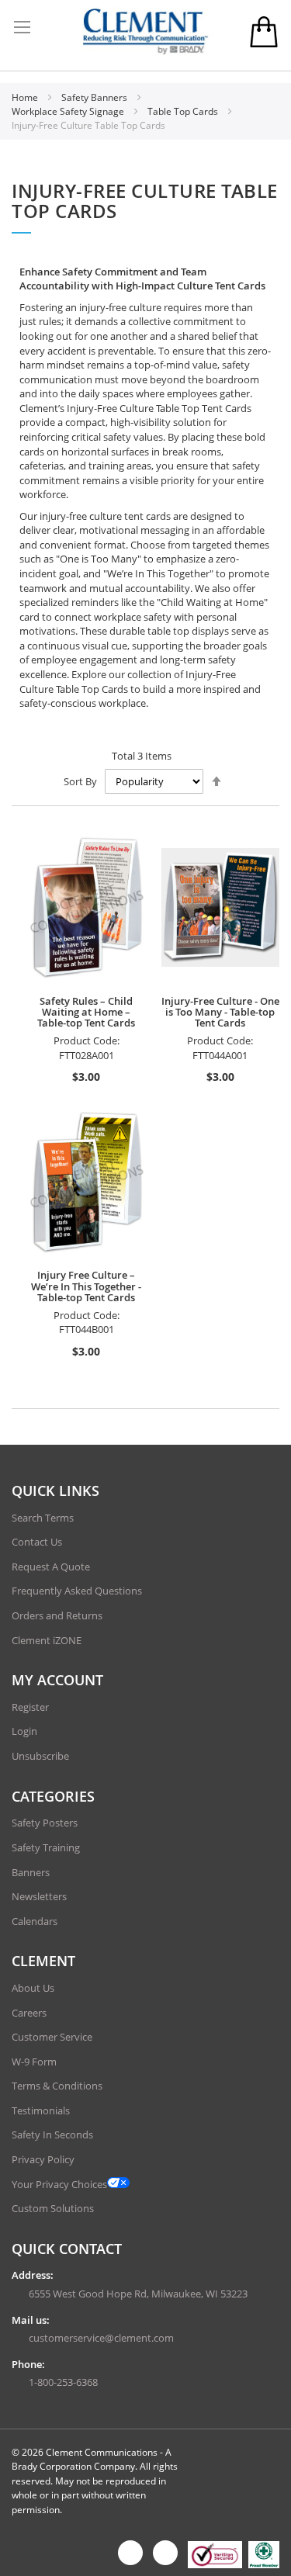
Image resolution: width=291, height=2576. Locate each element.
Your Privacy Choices (59, 2184)
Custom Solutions (53, 2208)
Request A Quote (51, 1567)
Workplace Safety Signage (69, 111)
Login (24, 1731)
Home (26, 97)
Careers (29, 2013)
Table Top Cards (184, 111)
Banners (31, 1872)
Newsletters (39, 1896)
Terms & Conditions (57, 2086)
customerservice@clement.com (101, 2338)
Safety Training (46, 1847)
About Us (33, 1988)
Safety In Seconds (52, 2135)
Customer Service (52, 2037)
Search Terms (43, 1518)
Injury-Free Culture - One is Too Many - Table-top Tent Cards (220, 1012)
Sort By (80, 781)
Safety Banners (95, 97)
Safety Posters (45, 1823)
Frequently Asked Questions (77, 1591)
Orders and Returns (57, 1615)
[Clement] (146, 31)
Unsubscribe (40, 1756)
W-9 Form (34, 2062)
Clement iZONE (47, 1640)
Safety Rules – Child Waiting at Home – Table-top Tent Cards (86, 1012)
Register (30, 1707)
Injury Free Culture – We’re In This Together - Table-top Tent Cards (86, 1286)
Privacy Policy (43, 2159)
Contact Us (37, 1542)
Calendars (35, 1921)
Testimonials (41, 2110)
